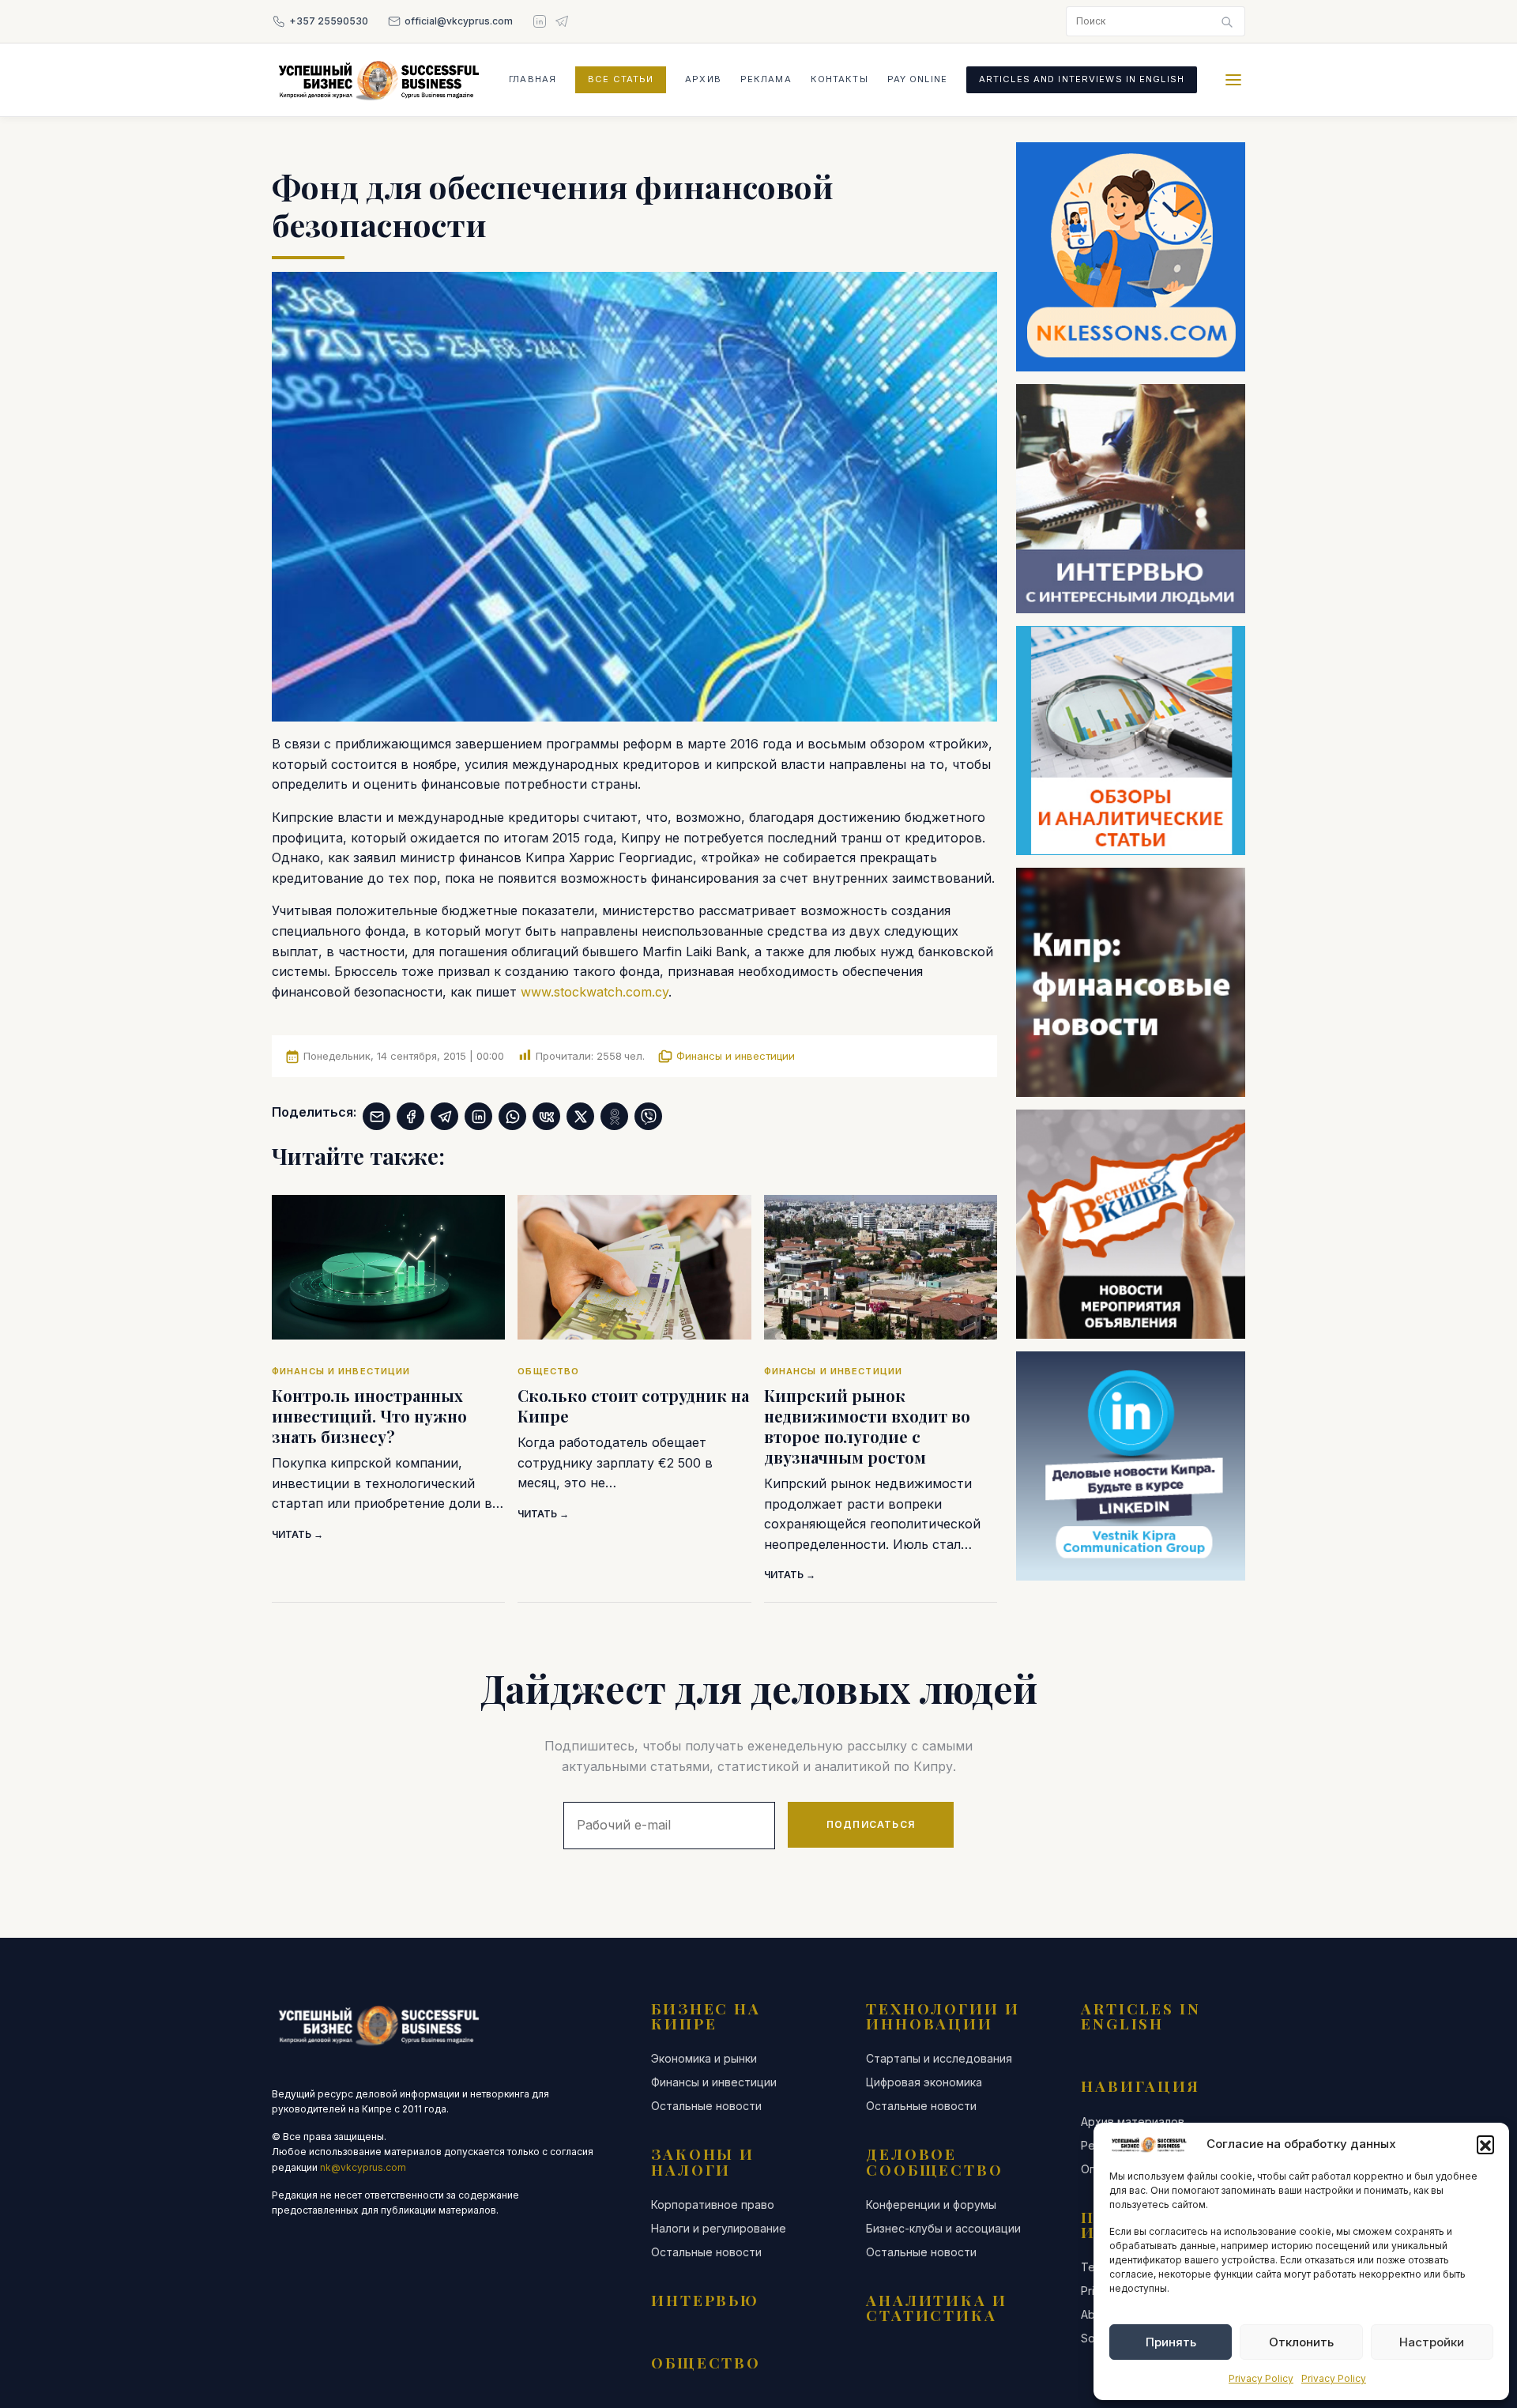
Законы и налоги (703, 2161)
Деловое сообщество (935, 2161)
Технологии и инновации (943, 2016)
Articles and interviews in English (1082, 79)
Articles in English (1141, 2016)
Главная (533, 79)
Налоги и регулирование (719, 2229)
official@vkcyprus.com (459, 21)
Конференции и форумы (931, 2205)
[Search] (1227, 21)
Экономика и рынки (704, 2059)
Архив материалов (1133, 2122)
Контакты (839, 79)
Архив (703, 79)
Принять (1171, 2342)
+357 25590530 (329, 21)
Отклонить (1301, 2342)
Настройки (1432, 2342)
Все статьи (621, 79)
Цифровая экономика (924, 2082)
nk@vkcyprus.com (363, 2167)
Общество (706, 2362)
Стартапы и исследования (939, 2059)
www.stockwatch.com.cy (595, 992)
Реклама (766, 79)
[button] (1485, 2144)
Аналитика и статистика (937, 2307)
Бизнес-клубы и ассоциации (943, 2229)
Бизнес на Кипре (706, 2016)
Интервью (705, 2300)
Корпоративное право (713, 2205)
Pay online (917, 79)
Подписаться (871, 1824)
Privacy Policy (1261, 2378)
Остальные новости (706, 2106)
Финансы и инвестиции (736, 1056)
